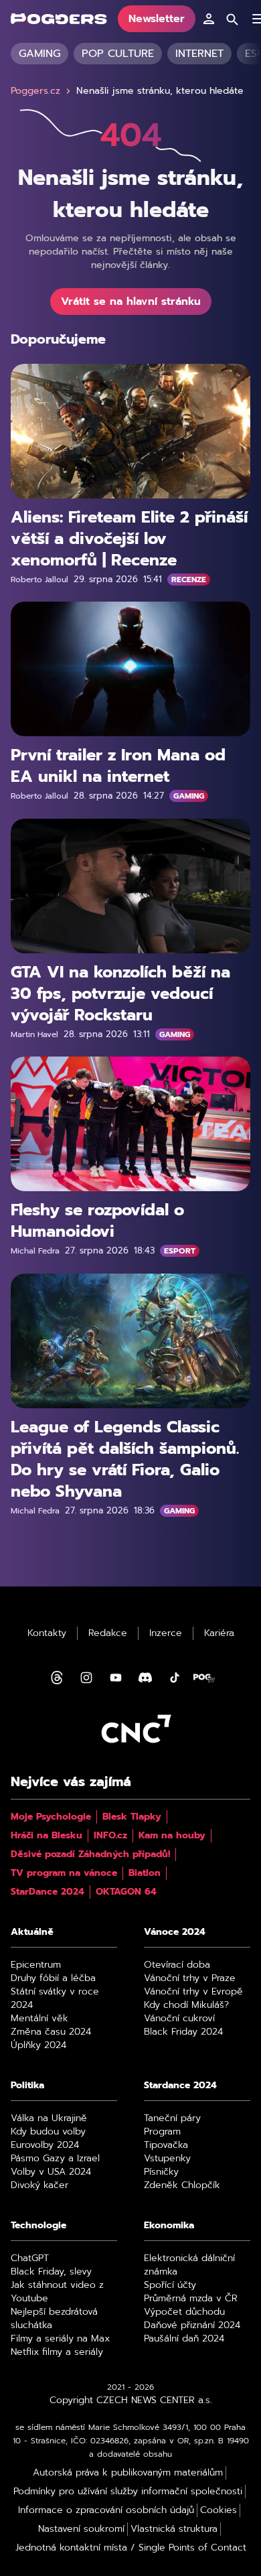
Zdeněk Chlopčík (182, 2185)
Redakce (108, 1633)
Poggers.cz (35, 91)
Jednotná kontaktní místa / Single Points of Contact (131, 2548)
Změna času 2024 (51, 2032)
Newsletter (157, 19)
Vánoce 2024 (175, 1932)
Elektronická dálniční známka (189, 2265)
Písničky (161, 2172)
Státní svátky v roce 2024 (55, 1998)
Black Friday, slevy (51, 2272)
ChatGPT (30, 2258)
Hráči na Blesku (47, 1836)
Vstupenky (167, 2159)
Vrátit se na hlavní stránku (131, 301)
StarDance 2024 (48, 1892)
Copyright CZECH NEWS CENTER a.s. (131, 2400)
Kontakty (47, 1633)
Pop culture (118, 54)
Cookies (219, 2510)
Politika (27, 2086)
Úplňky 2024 (38, 2045)
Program (162, 2132)
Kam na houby (172, 1836)
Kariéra (219, 1633)
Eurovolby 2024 (45, 2145)
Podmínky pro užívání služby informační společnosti (128, 2492)
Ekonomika (169, 2226)
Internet (199, 54)
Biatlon (145, 1873)
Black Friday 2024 (183, 2032)
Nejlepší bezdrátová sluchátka (54, 2319)
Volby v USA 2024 (51, 2172)
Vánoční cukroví (179, 2019)
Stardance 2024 (180, 2086)
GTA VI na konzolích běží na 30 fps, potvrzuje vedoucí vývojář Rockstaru (120, 994)
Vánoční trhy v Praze (190, 1978)
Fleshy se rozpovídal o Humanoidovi (97, 1221)
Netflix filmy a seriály (57, 2352)
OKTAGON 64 (126, 1892)
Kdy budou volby (48, 2132)
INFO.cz (110, 1836)
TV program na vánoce (64, 1873)
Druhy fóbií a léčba (53, 1978)
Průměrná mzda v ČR (191, 2299)
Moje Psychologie (51, 1817)
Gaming (39, 54)
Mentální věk (39, 2019)
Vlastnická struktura (174, 2529)
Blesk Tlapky (132, 1817)
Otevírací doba (177, 1965)
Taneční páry (172, 2118)
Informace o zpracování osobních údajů (106, 2510)
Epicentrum (36, 1965)
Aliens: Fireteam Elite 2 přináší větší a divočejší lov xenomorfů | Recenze (129, 539)
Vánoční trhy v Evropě (193, 1992)
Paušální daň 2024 (184, 2339)
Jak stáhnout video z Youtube (57, 2292)
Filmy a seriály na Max (60, 2339)
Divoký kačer (39, 2185)
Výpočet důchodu (184, 2312)
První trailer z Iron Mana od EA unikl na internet (118, 766)
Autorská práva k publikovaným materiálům (128, 2473)
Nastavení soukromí (81, 2529)
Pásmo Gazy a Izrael (55, 2159)
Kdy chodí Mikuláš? (186, 2005)
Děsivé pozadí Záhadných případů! (90, 1854)
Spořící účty (170, 2285)
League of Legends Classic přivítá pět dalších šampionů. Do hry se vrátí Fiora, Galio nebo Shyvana (125, 1459)
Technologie (38, 2226)
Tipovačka (166, 2145)
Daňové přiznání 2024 (192, 2325)
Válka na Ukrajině (49, 2118)
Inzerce (166, 1633)
